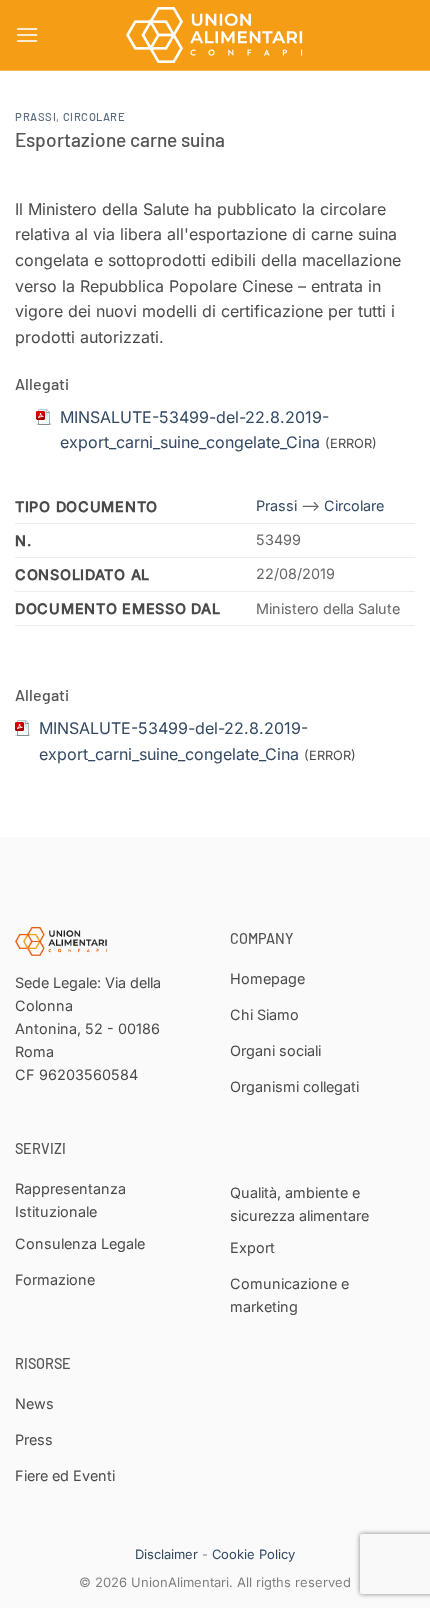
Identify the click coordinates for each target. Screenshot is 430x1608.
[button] (27, 34)
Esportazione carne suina (120, 139)
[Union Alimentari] (215, 35)
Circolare (94, 116)
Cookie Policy (253, 1554)
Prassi (35, 116)
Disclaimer (166, 1554)
